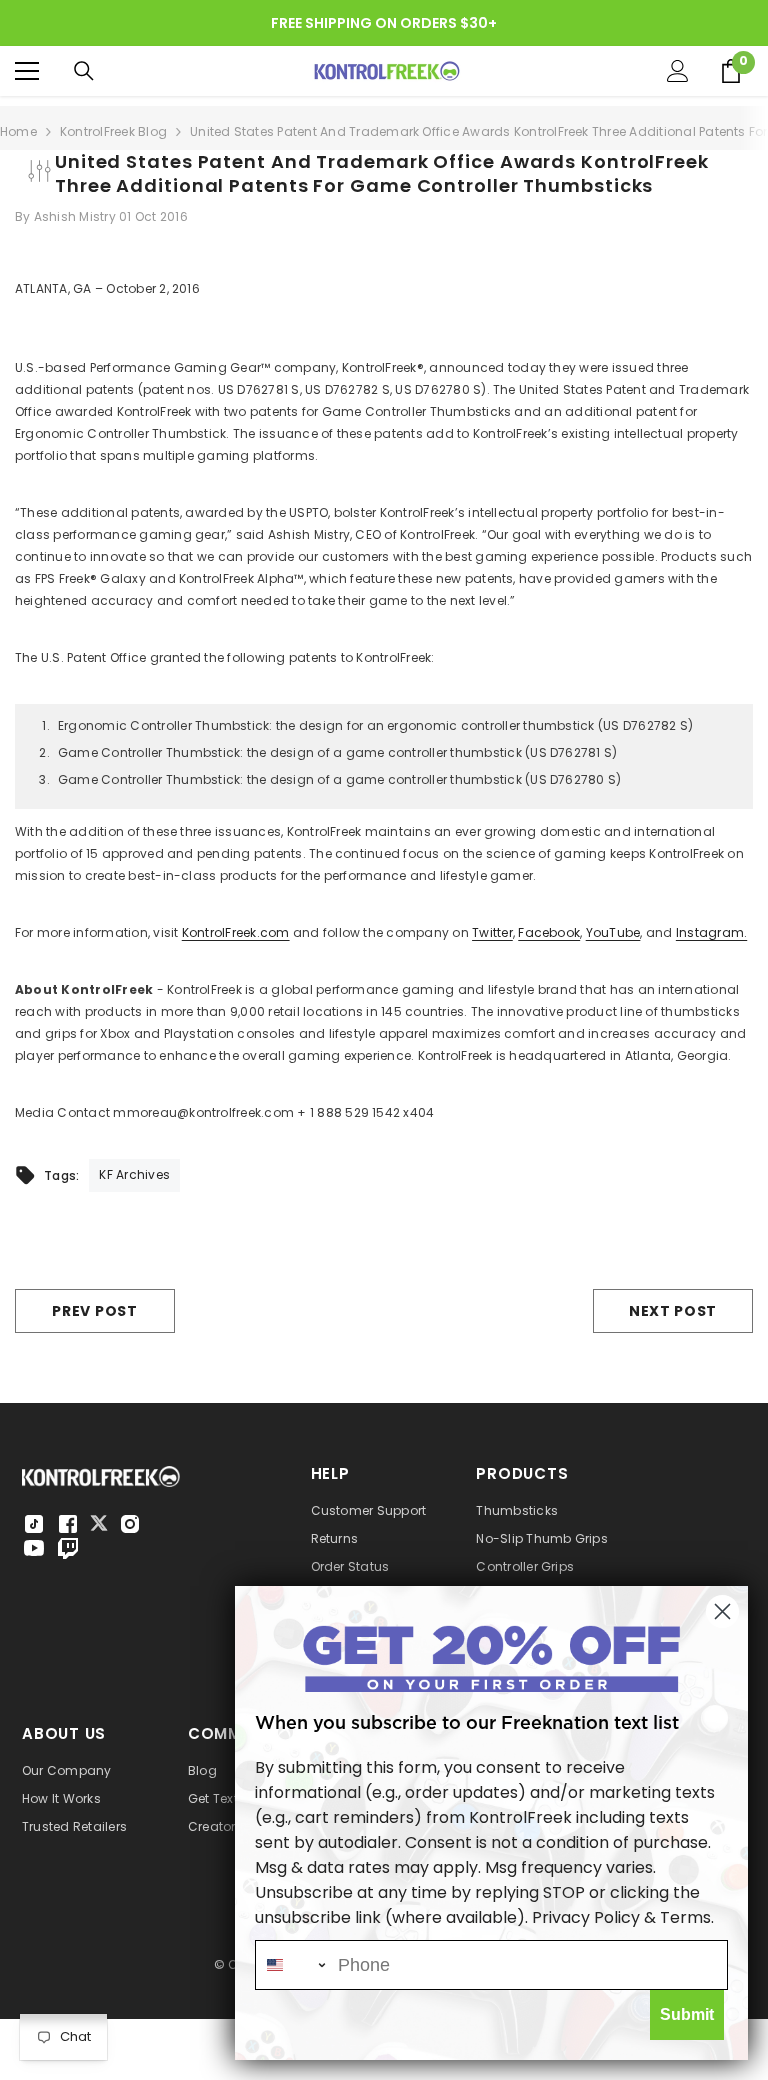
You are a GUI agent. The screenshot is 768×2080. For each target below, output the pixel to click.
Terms (685, 1917)
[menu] (27, 71)
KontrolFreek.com (236, 932)
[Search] (84, 71)
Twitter (492, 932)
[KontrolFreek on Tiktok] (34, 1524)
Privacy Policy (586, 1917)
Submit (687, 2014)
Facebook (549, 932)
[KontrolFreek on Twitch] (68, 1548)
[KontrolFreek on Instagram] (130, 1524)
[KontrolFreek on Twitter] (99, 1522)
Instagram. (711, 932)
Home (18, 131)
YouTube (613, 932)
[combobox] (292, 1965)
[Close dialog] (722, 1611)
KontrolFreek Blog (113, 131)
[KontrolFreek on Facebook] (68, 1524)
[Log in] (678, 71)
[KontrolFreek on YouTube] (34, 1548)
